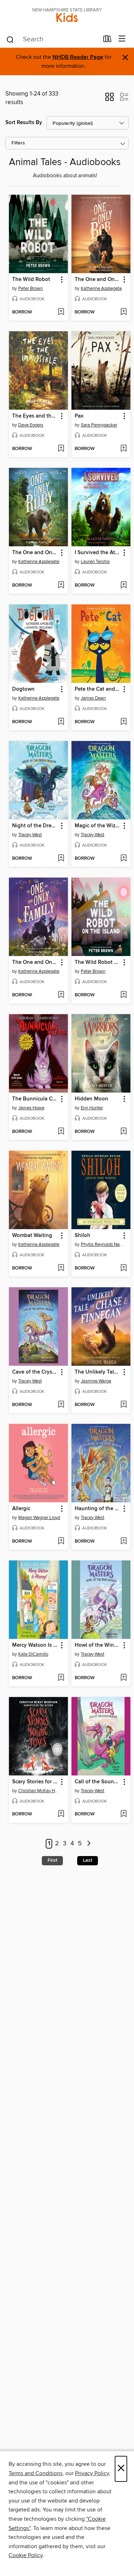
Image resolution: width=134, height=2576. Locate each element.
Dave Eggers (31, 425)
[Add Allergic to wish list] (61, 1542)
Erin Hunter (92, 1108)
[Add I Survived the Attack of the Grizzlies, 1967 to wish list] (123, 586)
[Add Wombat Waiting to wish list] (61, 1268)
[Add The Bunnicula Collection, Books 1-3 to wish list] (61, 1132)
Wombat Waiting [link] (32, 1236)
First (52, 1860)
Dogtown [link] (23, 689)
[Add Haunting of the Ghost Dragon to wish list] (123, 1542)
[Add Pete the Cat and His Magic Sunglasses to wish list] (123, 722)
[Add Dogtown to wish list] (61, 722)
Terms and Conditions (36, 2473)
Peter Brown (31, 288)
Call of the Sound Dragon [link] (98, 1782)
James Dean (93, 698)
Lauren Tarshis (95, 562)
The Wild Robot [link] (31, 280)
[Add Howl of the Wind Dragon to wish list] (123, 1678)
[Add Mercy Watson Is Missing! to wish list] (61, 1678)
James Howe (31, 1108)
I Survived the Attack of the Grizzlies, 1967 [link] (98, 553)
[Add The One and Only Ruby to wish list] (61, 586)
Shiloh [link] (83, 1236)
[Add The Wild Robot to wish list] (61, 312)
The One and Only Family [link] (35, 962)
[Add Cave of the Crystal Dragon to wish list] (61, 1405)
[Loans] (107, 40)
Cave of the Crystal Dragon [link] (35, 1372)
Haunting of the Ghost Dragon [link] (98, 1509)
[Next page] (89, 1844)
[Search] (10, 39)
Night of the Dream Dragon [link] (35, 826)
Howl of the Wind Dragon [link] (98, 1645)
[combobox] (52, 40)
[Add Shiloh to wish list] (123, 1268)
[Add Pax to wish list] (123, 449)
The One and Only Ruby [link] (35, 553)
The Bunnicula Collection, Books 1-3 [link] (35, 1099)
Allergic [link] (21, 1509)
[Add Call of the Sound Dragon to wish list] (123, 1814)
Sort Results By (24, 122)
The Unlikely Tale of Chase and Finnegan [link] (98, 1372)
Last (88, 1860)
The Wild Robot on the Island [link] (98, 962)
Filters (18, 143)
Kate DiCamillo (33, 1654)
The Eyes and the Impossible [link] (35, 416)
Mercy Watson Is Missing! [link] (35, 1645)
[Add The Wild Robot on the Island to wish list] (123, 995)
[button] (110, 99)
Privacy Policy (92, 2473)
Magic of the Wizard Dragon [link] (98, 826)
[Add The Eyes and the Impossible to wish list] (61, 449)
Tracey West (30, 835)
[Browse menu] (122, 39)
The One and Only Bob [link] (98, 280)
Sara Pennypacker (99, 425)
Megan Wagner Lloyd (39, 1518)
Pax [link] (79, 416)
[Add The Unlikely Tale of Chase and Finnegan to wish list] (123, 1405)
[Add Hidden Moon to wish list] (123, 1132)
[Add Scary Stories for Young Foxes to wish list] (61, 1814)
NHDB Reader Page (78, 57)
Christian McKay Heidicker (39, 1791)
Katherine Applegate (101, 288)
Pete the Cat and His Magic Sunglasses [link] (98, 689)
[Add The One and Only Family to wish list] (61, 995)
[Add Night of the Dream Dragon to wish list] (61, 859)
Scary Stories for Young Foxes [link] (35, 1782)
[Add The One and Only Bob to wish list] (123, 312)
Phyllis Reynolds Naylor (102, 1244)
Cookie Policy (26, 2555)
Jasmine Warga (96, 1381)
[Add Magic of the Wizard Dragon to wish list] (123, 859)
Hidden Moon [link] (91, 1099)
